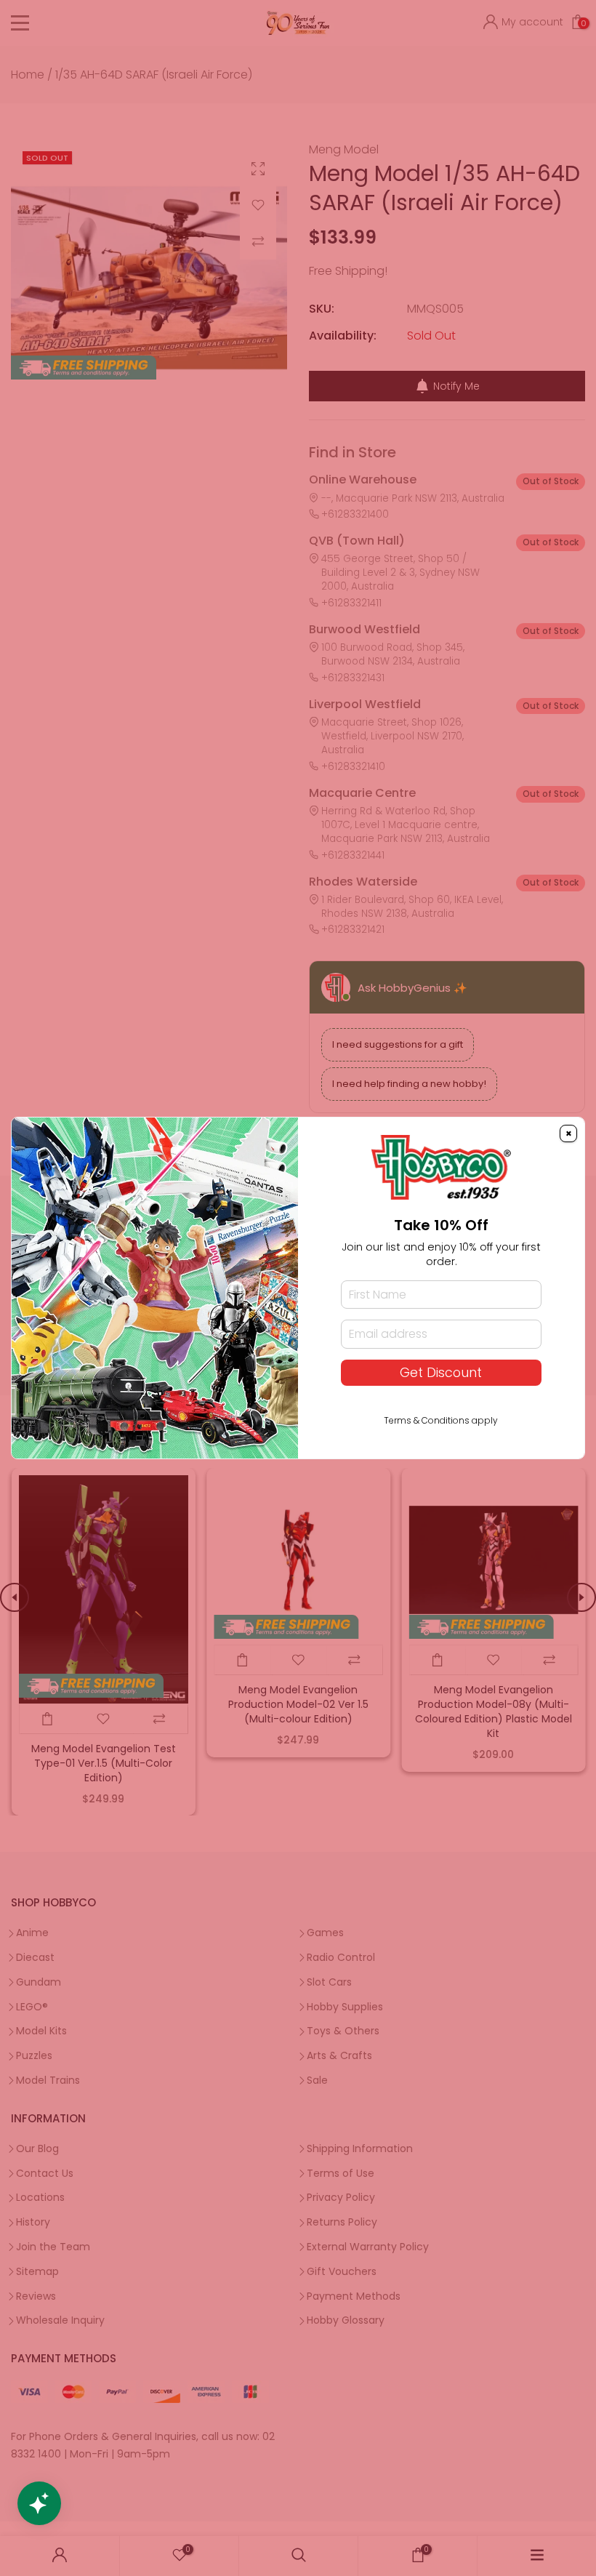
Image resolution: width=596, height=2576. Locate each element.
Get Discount (441, 1373)
